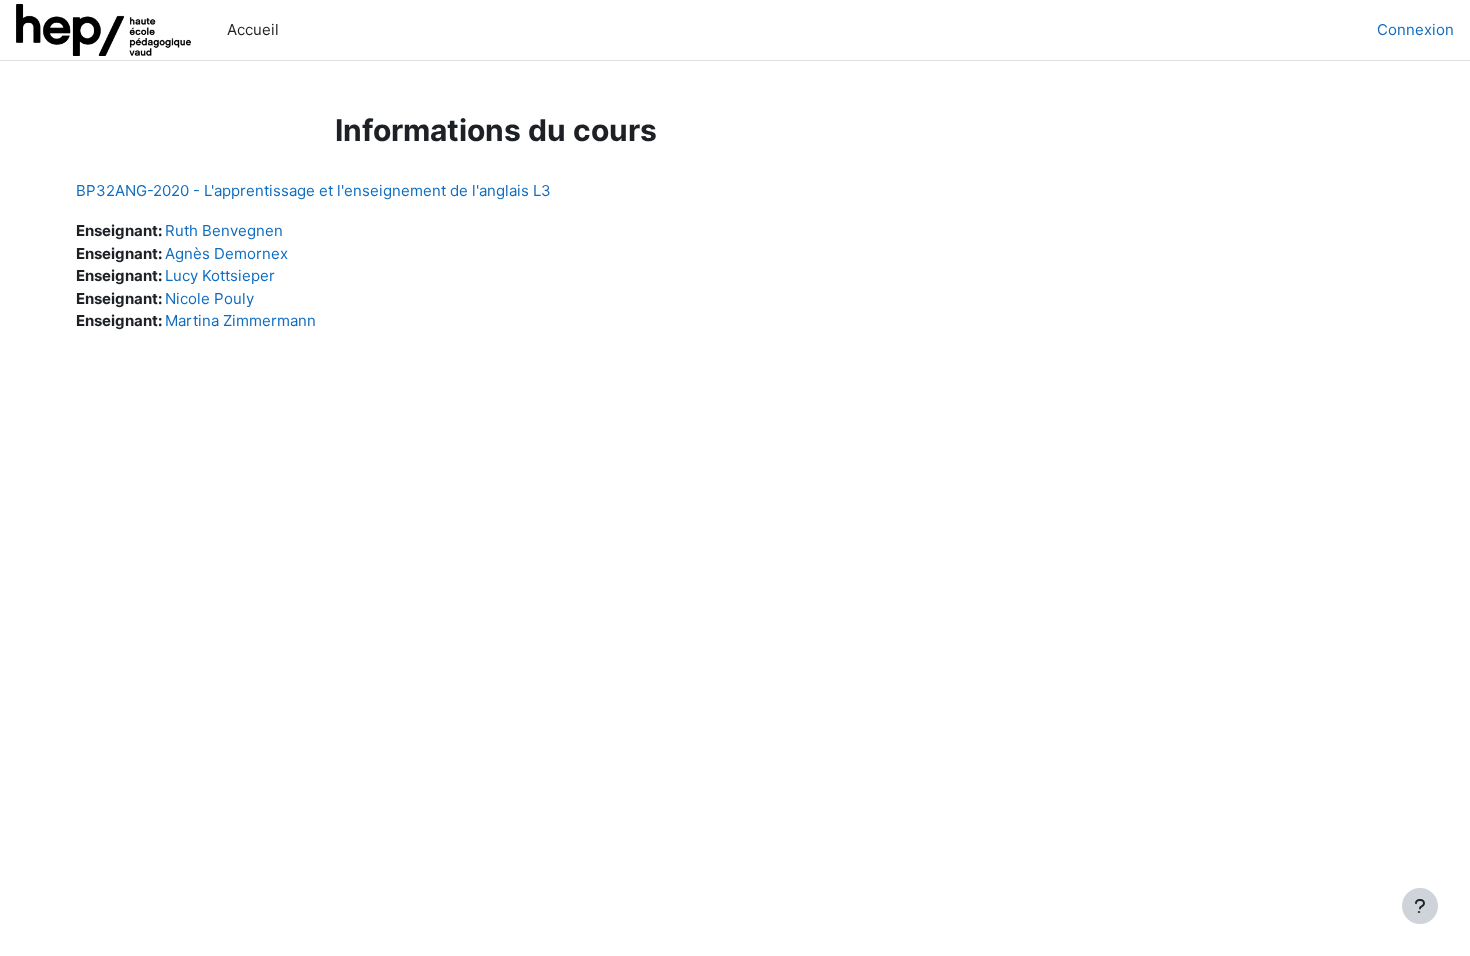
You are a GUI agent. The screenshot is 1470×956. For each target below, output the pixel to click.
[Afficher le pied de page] (1420, 906)
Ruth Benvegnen (224, 230)
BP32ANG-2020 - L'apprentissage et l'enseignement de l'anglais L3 (313, 190)
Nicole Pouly (209, 298)
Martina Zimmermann (240, 320)
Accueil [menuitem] (253, 29)
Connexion (1415, 29)
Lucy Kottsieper (220, 275)
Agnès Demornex (226, 253)
